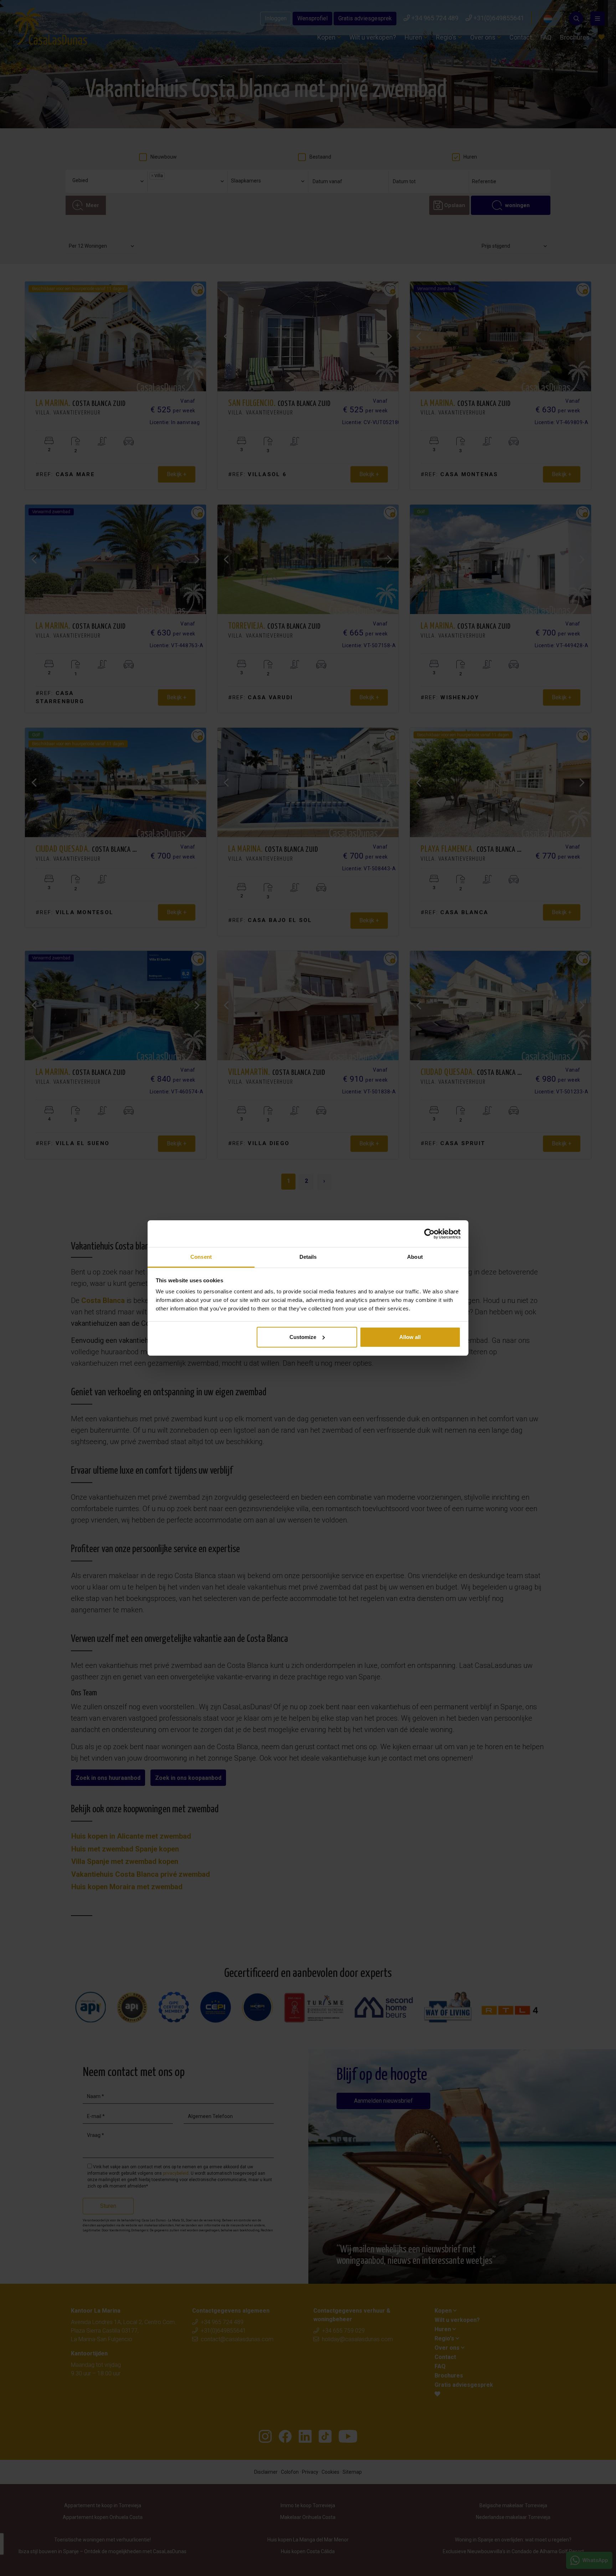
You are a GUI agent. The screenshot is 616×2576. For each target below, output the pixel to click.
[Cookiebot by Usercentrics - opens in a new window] (429, 1234)
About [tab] (415, 1257)
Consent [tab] (201, 1257)
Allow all (410, 1337)
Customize (303, 1337)
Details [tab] (308, 1257)
